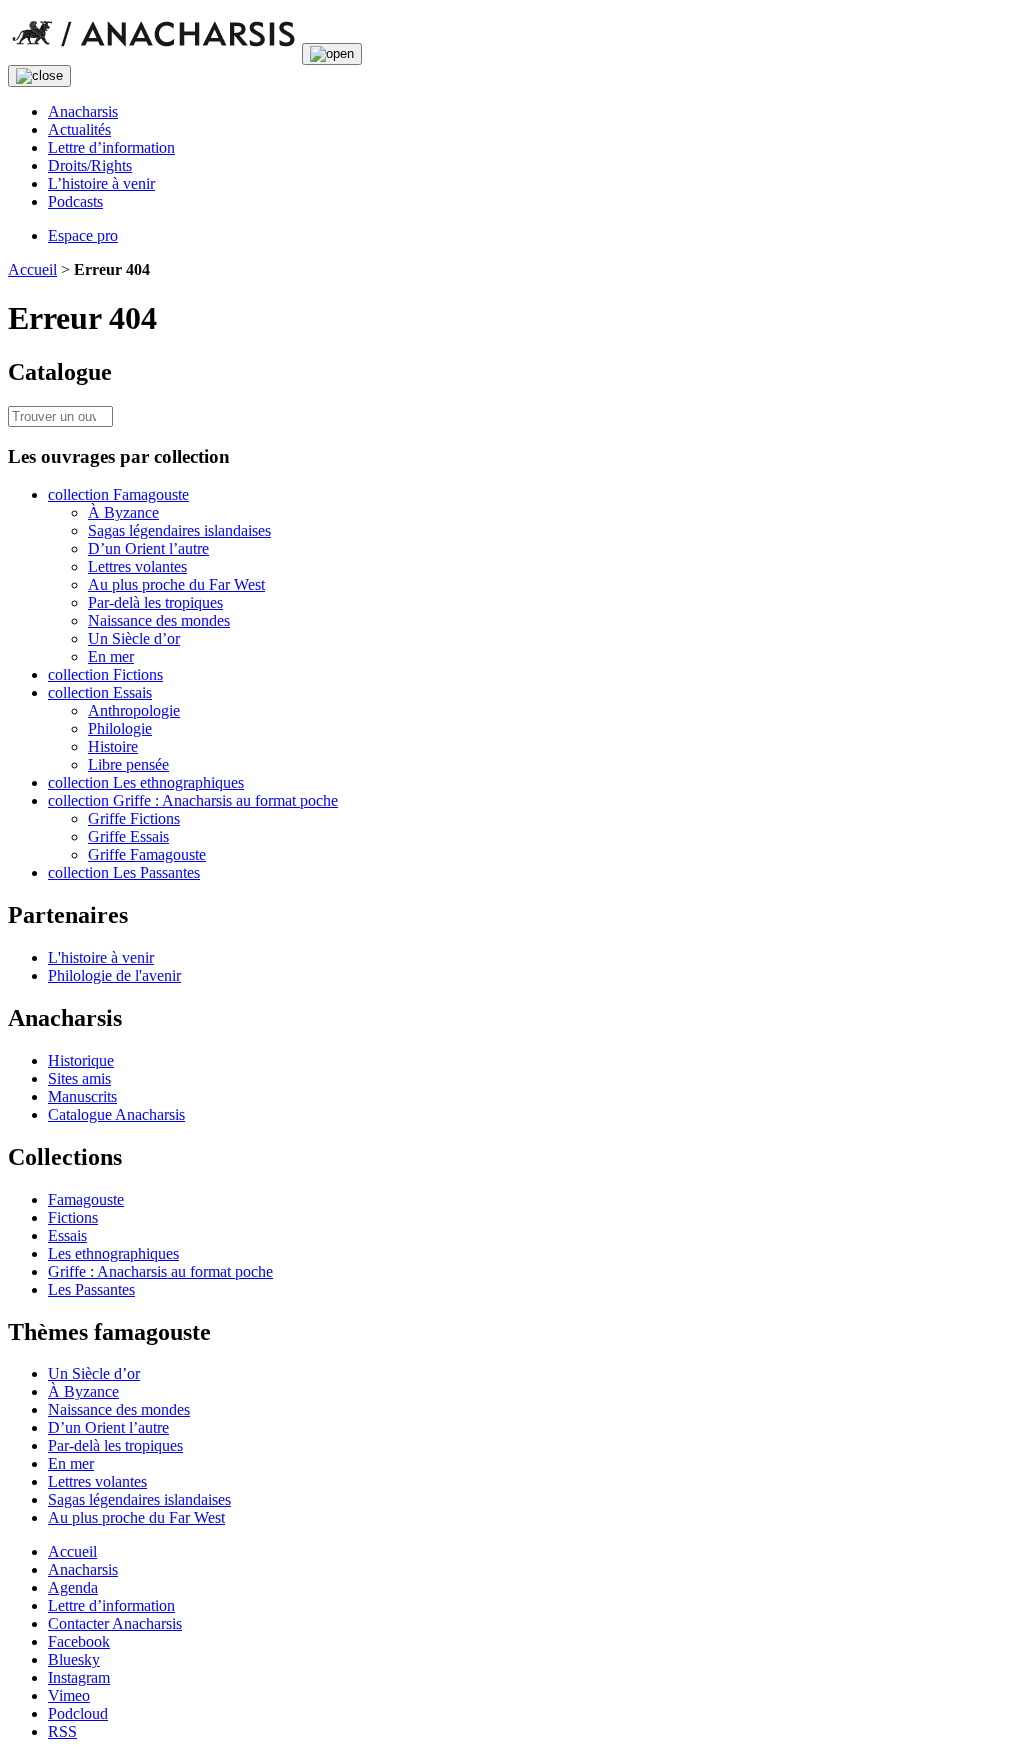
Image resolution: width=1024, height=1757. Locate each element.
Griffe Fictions (134, 818)
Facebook (79, 1641)
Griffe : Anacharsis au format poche (160, 1271)
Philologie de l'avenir (114, 975)
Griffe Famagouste (147, 854)
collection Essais (100, 692)
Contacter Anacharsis (115, 1623)
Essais (67, 1235)
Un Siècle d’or (134, 638)
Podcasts (75, 201)
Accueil (32, 269)
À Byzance (123, 512)
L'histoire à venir (101, 957)
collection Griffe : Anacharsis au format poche (193, 800)
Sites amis (79, 1078)
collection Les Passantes (124, 872)
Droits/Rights (90, 165)
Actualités (79, 129)
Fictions (73, 1217)
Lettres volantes (137, 566)
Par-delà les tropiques (155, 602)
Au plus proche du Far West (176, 584)
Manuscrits (82, 1096)
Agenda (73, 1587)
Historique (81, 1060)
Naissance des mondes (159, 620)
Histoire (113, 746)
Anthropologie (134, 710)
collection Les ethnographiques (146, 782)
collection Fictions (105, 674)
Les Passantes (91, 1289)
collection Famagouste (118, 494)
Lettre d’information (111, 147)
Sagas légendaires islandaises (179, 530)
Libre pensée (128, 764)
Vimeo (69, 1695)
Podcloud (78, 1713)
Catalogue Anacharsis (116, 1114)
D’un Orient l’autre (148, 548)
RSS (62, 1731)
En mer (111, 656)
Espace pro (83, 235)
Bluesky (74, 1659)
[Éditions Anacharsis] (153, 52)
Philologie (120, 728)
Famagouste (86, 1199)
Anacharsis (83, 111)
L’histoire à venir (101, 183)
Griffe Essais (128, 836)
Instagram (79, 1677)
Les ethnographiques (113, 1253)
